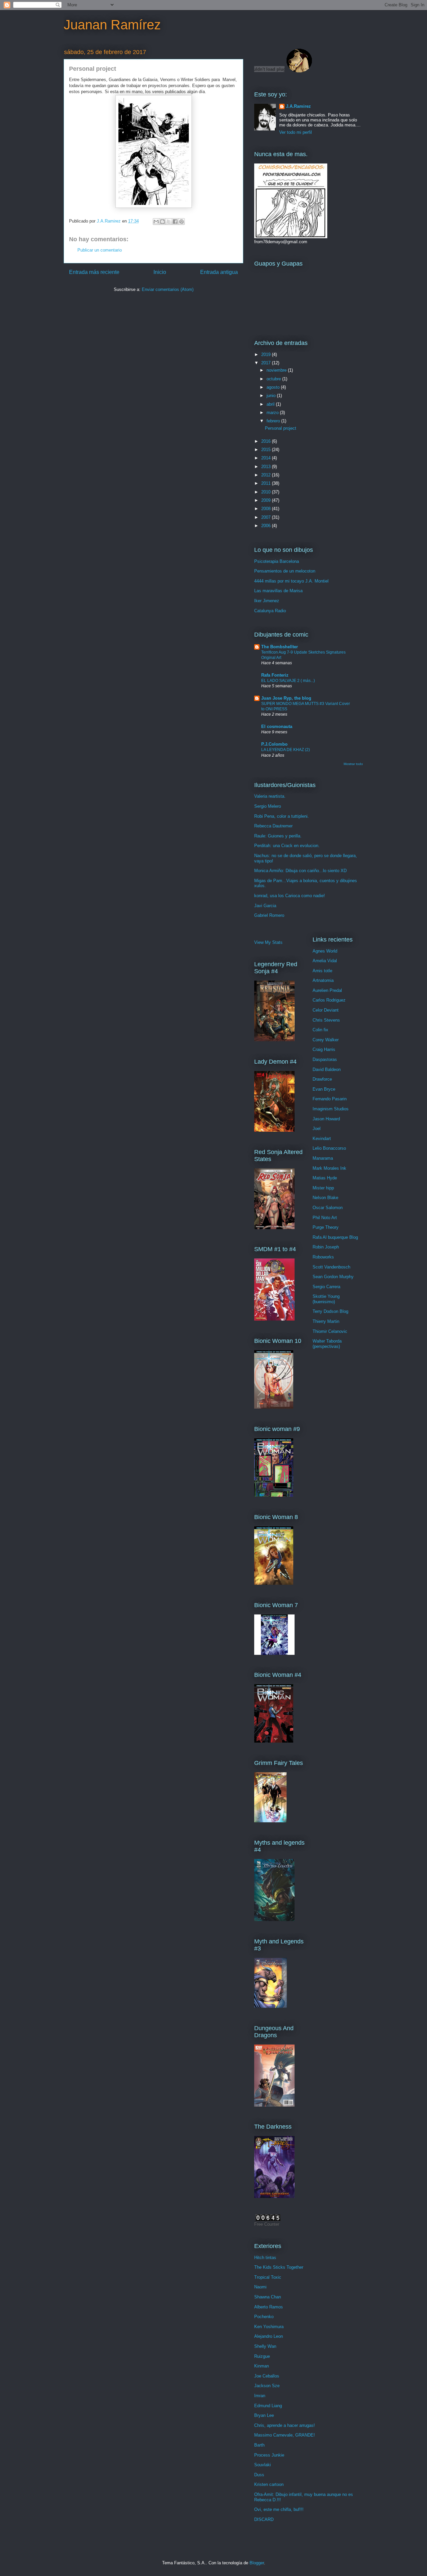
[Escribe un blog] (162, 222)
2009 (267, 500)
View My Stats (268, 942)
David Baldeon (327, 1069)
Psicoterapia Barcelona (277, 561)
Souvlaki (263, 2465)
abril (271, 404)
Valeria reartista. (270, 796)
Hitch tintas (265, 2258)
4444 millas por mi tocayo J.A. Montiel (291, 581)
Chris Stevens (326, 1020)
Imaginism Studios (331, 1109)
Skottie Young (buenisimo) (326, 1299)
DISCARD (264, 2519)
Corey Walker (326, 1040)
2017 (267, 363)
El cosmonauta (277, 726)
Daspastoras (325, 1059)
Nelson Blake (325, 1198)
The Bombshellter (280, 647)
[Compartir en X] (169, 222)
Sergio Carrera (326, 1287)
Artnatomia (323, 980)
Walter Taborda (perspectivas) (327, 1344)
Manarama (323, 1158)
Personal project (281, 428)
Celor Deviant (326, 1010)
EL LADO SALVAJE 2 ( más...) (288, 681)
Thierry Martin (326, 1321)
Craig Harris (324, 1049)
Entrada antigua (219, 272)
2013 (267, 467)
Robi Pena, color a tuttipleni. (282, 816)
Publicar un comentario (100, 250)
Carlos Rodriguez (329, 1000)
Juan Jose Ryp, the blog (286, 698)
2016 (267, 441)
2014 (267, 458)
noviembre (277, 370)
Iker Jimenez (267, 601)
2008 (267, 509)
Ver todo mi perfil (296, 132)
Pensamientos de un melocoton (285, 571)
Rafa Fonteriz (275, 675)
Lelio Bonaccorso (329, 1148)
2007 (267, 517)
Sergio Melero (268, 806)
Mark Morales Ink (329, 1168)
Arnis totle (322, 971)
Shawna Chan (268, 2297)
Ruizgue (262, 2356)
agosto (274, 387)
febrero (274, 421)
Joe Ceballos (267, 2376)
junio (272, 396)
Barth (259, 2445)
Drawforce (322, 1079)
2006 (267, 526)
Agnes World (325, 951)
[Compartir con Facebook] (175, 222)
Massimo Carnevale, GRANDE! (285, 2435)
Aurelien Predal (327, 990)
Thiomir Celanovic (330, 1331)
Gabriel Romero (269, 915)
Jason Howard (326, 1119)
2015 (267, 450)
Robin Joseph (326, 1247)
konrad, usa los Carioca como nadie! (290, 896)
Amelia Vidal (325, 961)
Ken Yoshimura (269, 2327)
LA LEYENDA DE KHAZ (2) (286, 750)
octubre (274, 379)
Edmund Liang (268, 2406)
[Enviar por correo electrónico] (156, 222)
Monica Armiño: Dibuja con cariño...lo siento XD (300, 871)
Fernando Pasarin (330, 1099)
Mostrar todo (353, 764)
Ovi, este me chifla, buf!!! (279, 2509)
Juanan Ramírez (112, 25)
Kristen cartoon (269, 2484)
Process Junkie (269, 2455)
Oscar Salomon (328, 1208)
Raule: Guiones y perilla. (278, 836)
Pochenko (264, 2317)
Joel (317, 1129)
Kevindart (322, 1139)
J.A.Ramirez (298, 106)
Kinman (262, 2366)
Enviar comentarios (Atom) (168, 289)
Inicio (160, 272)
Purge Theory (326, 1227)
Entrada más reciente (94, 272)
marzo (273, 413)
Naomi (260, 2287)
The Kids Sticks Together (279, 2267)
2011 (267, 483)
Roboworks (323, 1257)
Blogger (257, 2563)
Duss (259, 2475)
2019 (267, 354)
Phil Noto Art (325, 1218)
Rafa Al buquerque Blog (335, 1237)
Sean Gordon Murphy (333, 1277)
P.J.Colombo (274, 744)
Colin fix (320, 1030)
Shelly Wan (265, 2346)
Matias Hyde (325, 1178)
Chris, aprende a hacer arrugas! (285, 2425)
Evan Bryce (324, 1089)
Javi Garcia (265, 906)
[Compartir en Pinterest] (181, 222)
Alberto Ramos (269, 2307)
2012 (267, 475)
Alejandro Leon (269, 2336)
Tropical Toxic (268, 2277)
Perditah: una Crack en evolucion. (287, 846)
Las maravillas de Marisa (278, 591)
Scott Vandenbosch (331, 1267)
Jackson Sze (267, 2386)
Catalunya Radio (270, 611)
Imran (260, 2396)
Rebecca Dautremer (273, 826)
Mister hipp (323, 1188)
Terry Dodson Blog (330, 1311)
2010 (267, 492)
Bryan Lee (264, 2415)
